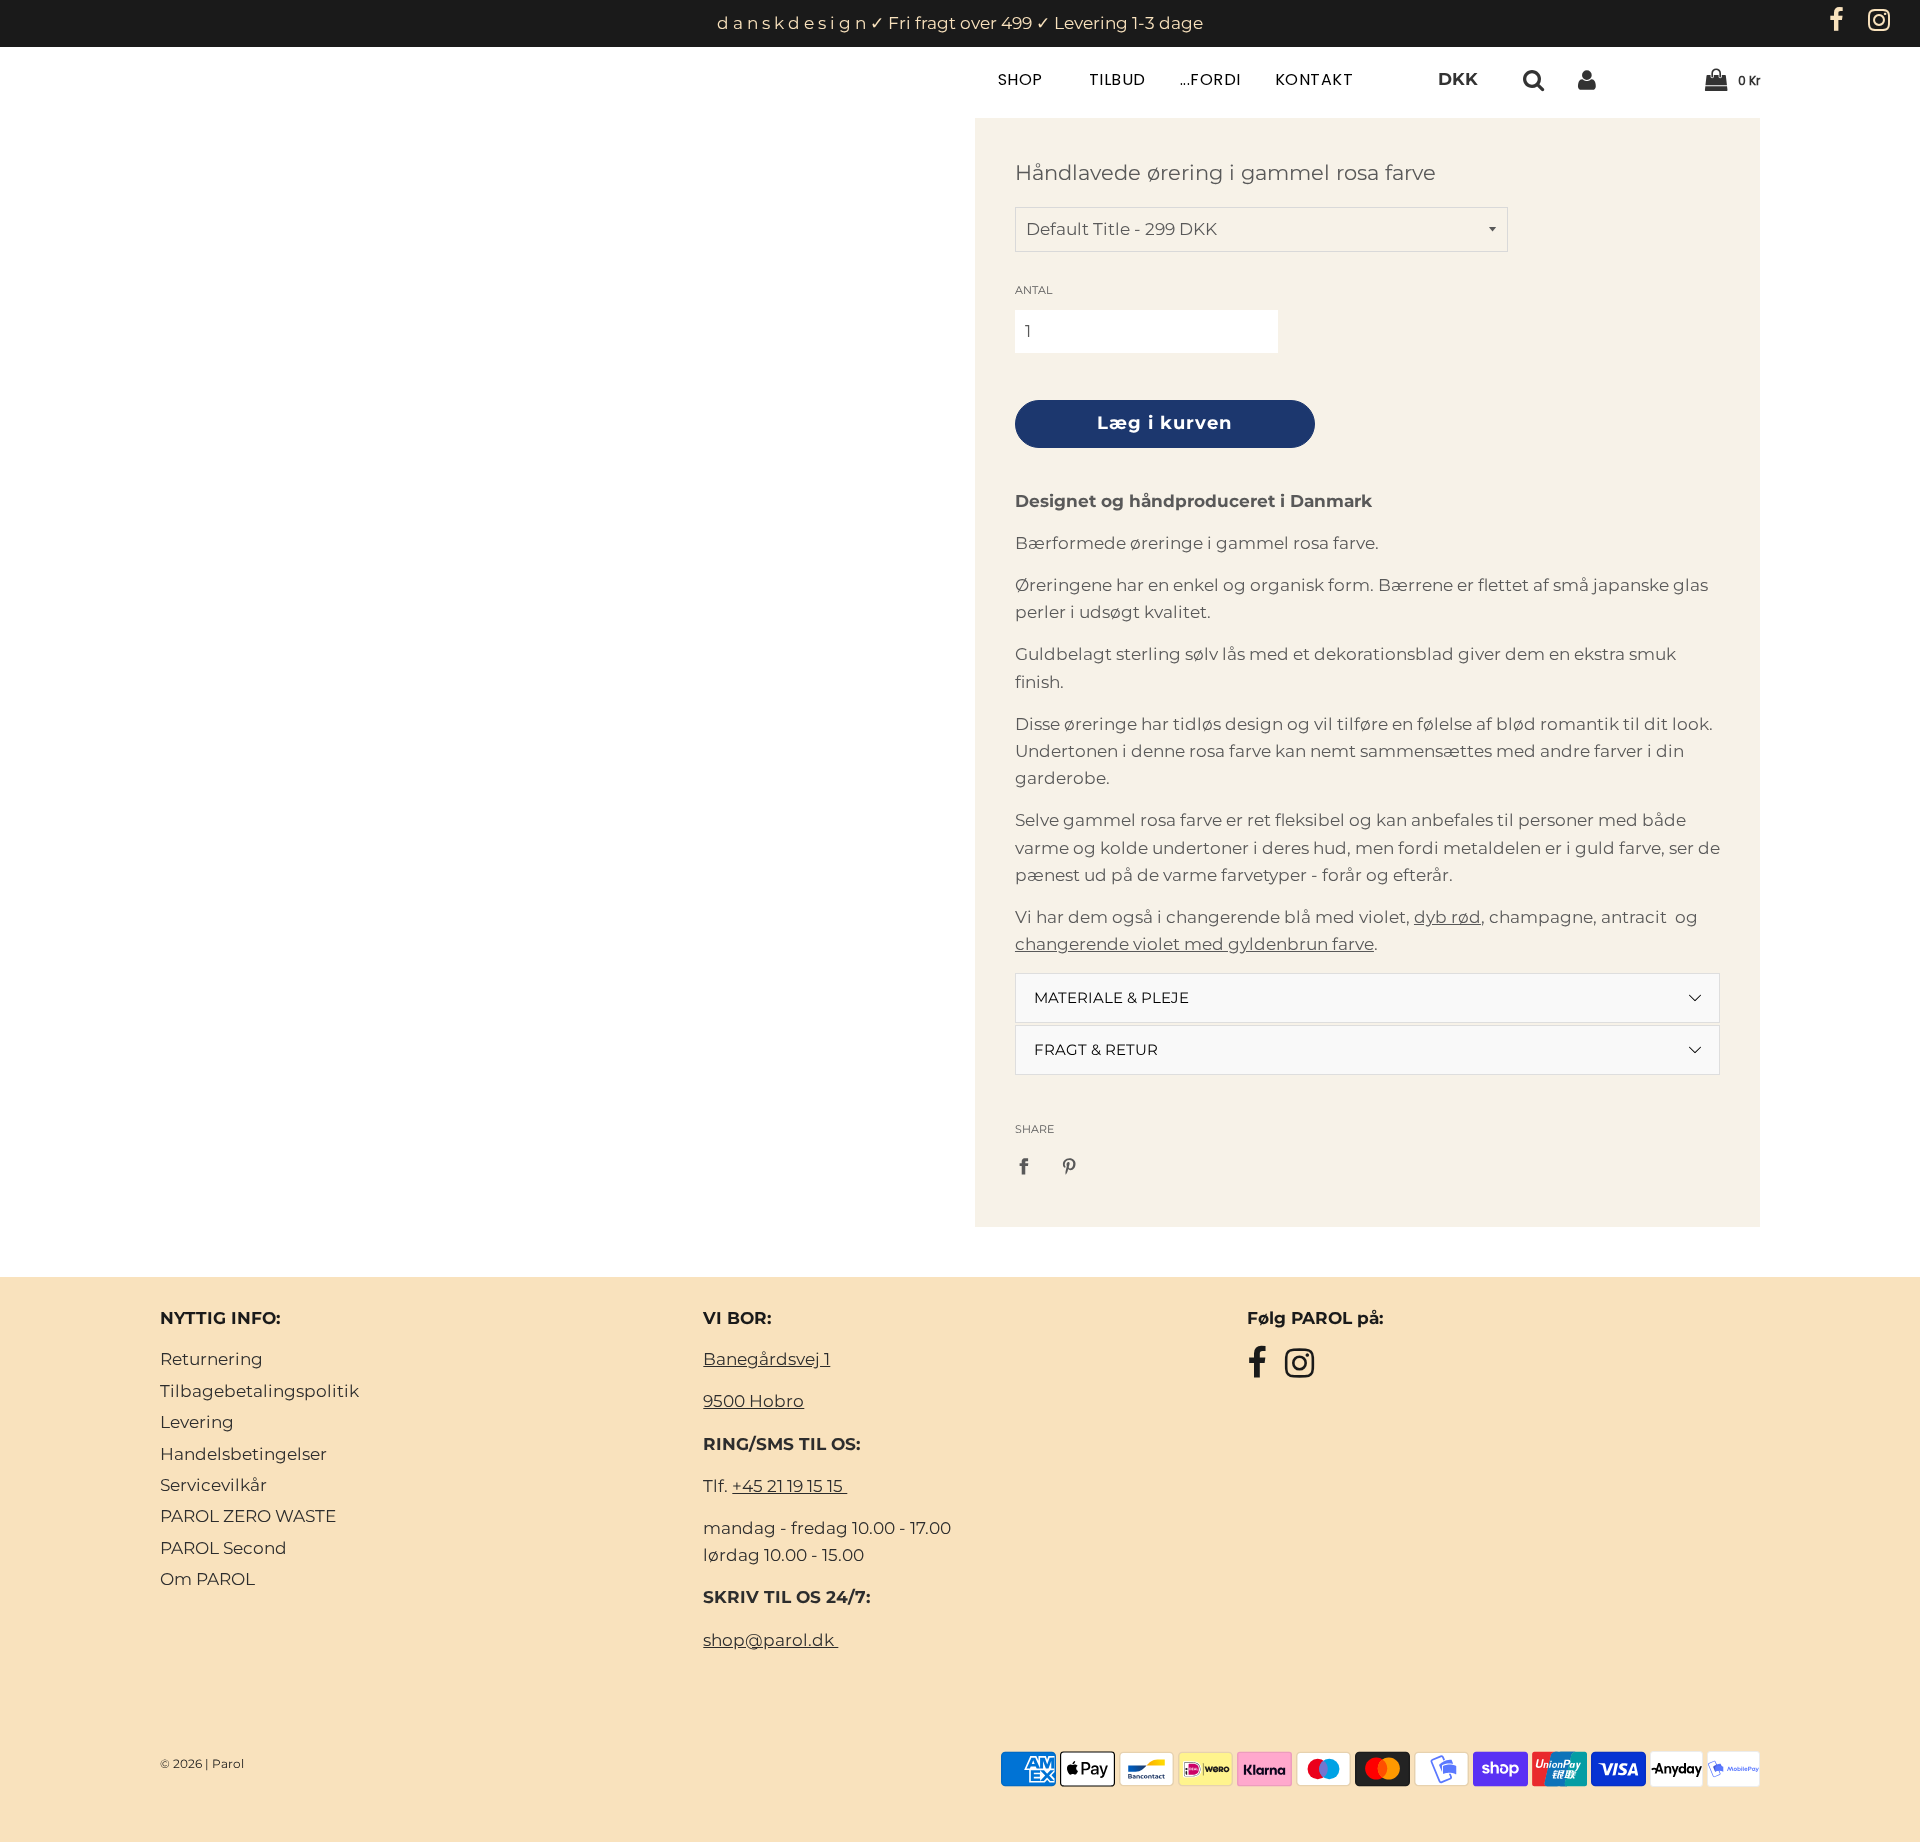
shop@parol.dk (770, 1640)
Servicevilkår (213, 1485)
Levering (197, 1422)
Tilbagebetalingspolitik (259, 1391)
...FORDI (1210, 79)
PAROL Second (223, 1548)
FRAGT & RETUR (1096, 1049)
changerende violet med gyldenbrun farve (1194, 944)
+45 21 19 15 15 (789, 1486)
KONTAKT (1314, 79)
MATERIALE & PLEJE (1111, 997)
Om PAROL (207, 1579)
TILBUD (1117, 79)
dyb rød (1447, 917)
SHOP (1023, 79)
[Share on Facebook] (1030, 1165)
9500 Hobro (753, 1401)
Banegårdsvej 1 (766, 1359)
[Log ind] (1587, 79)
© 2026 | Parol (202, 1763)
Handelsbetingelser (243, 1454)
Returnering (211, 1359)
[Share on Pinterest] (1070, 1165)
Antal (1033, 290)
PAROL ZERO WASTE (248, 1516)
